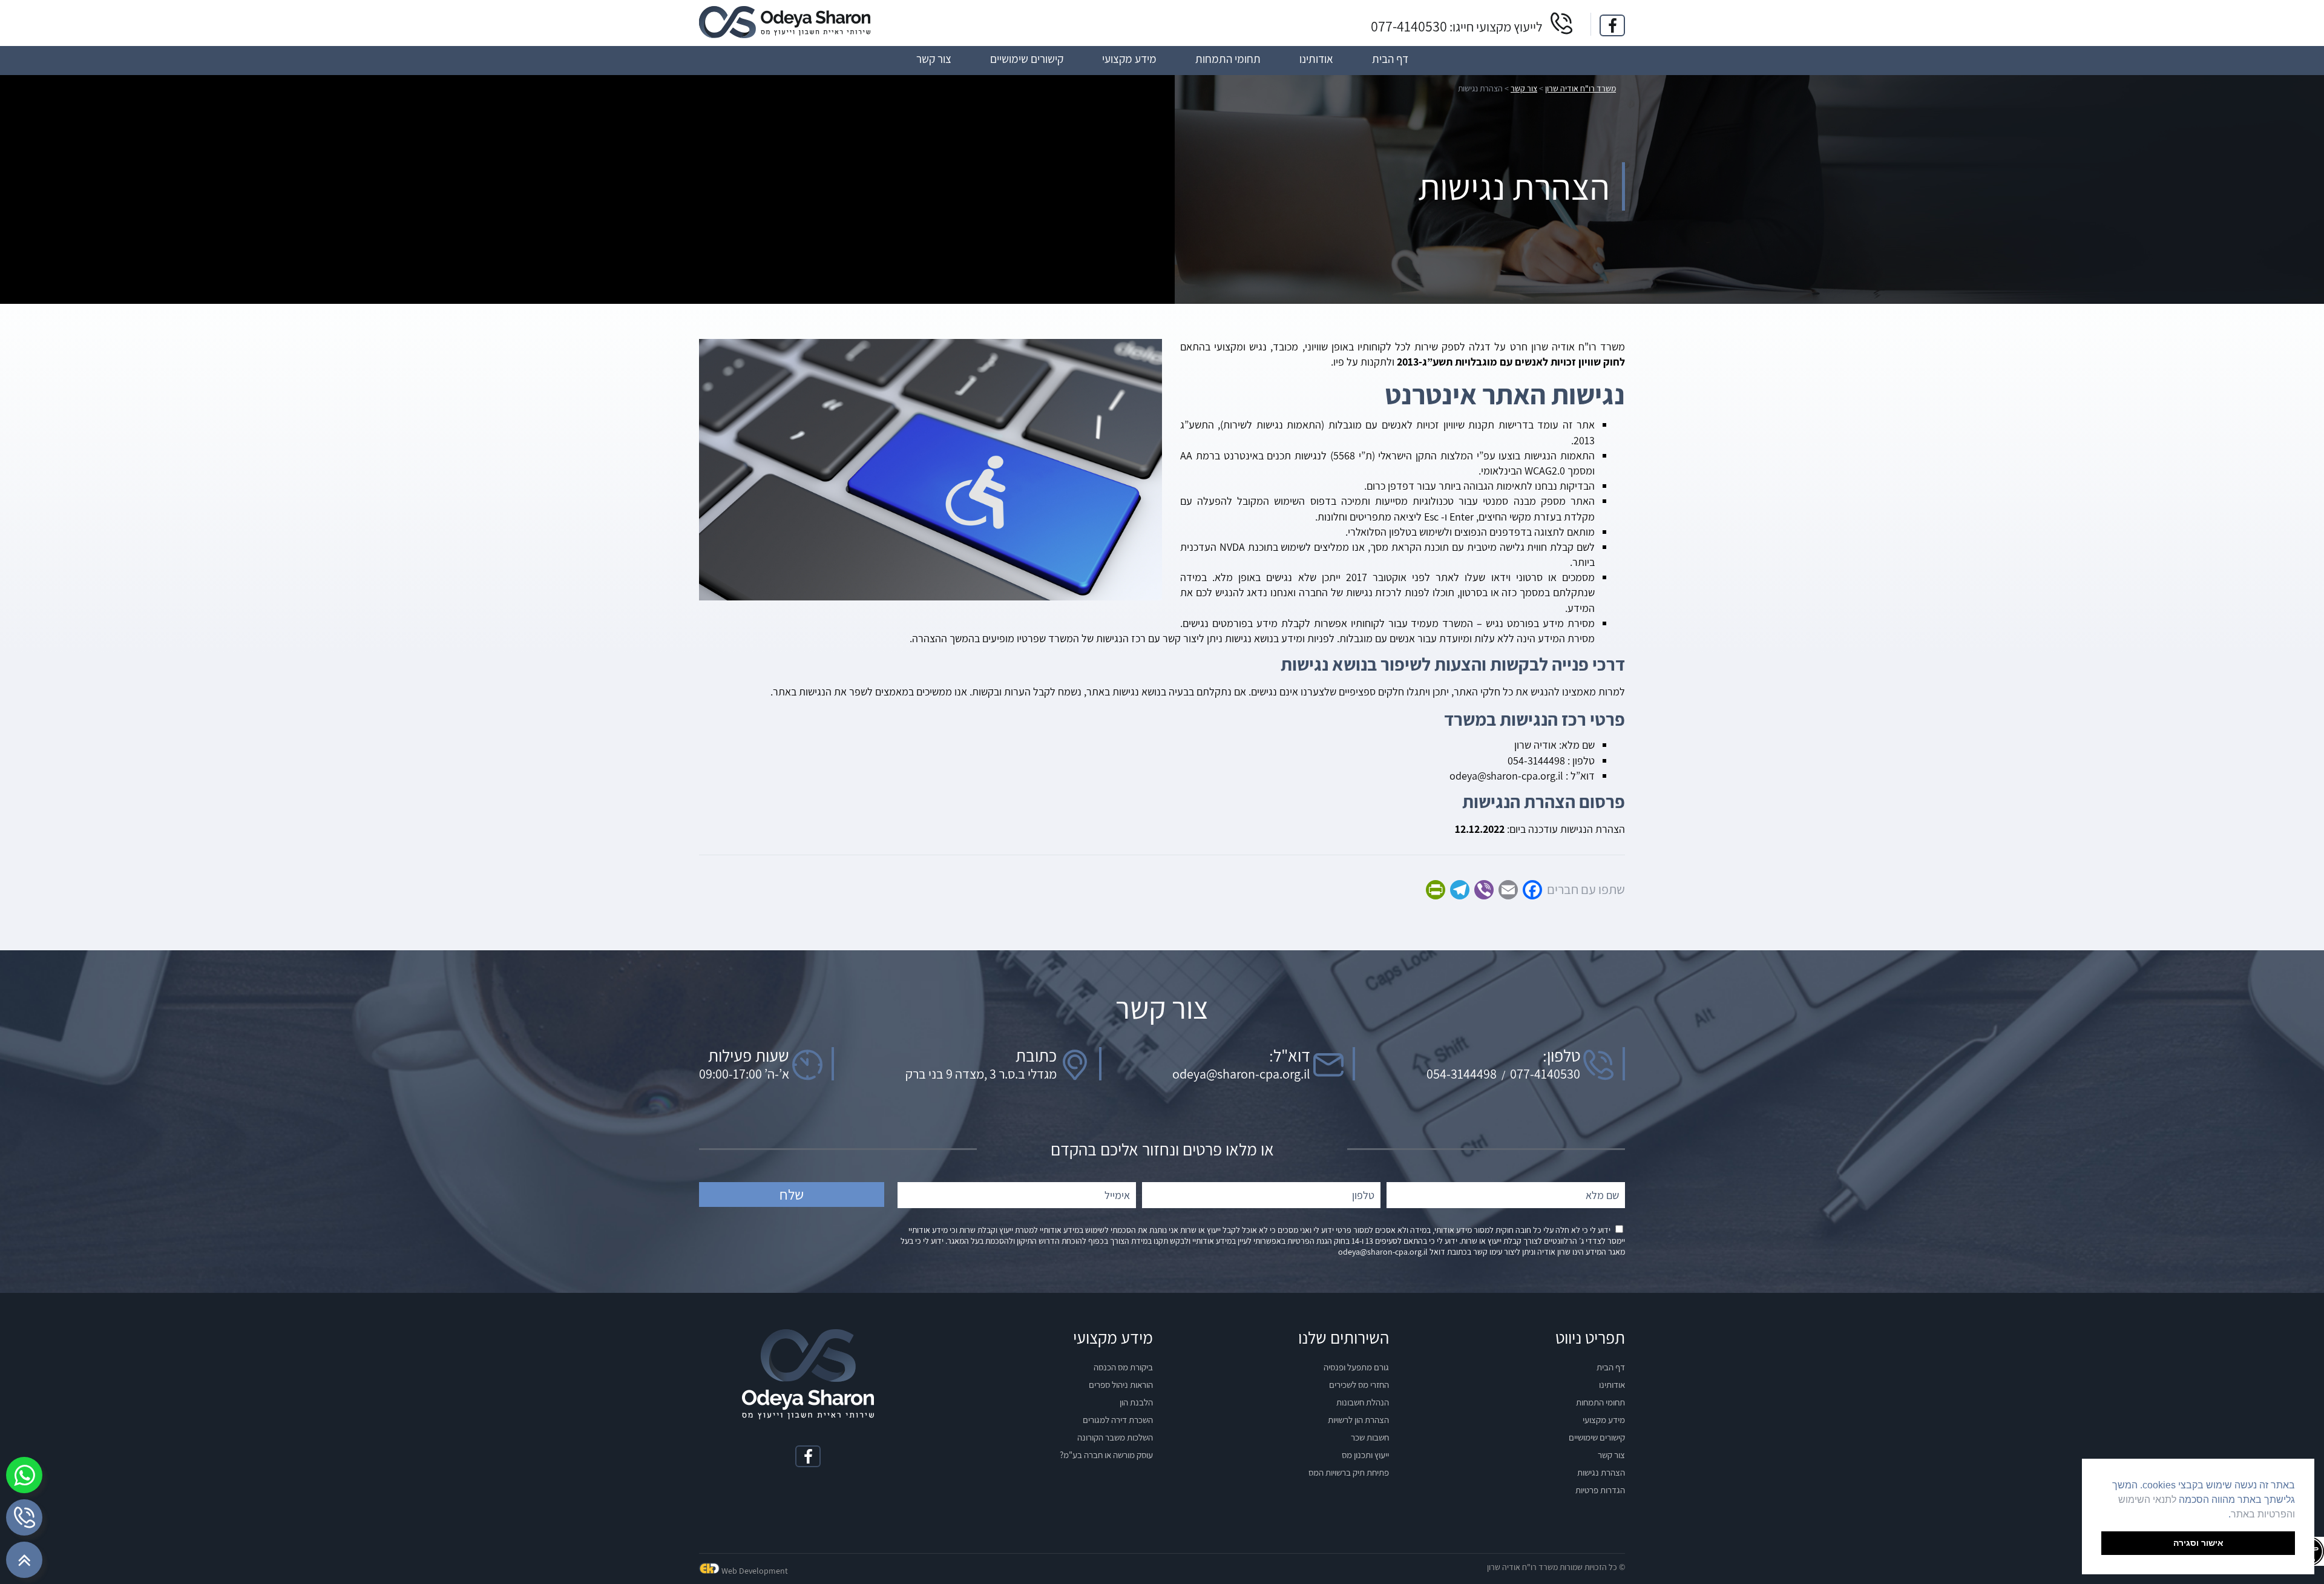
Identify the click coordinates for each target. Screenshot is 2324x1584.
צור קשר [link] (1611, 1455)
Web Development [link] (755, 1571)
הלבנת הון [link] (1136, 1402)
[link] (1612, 25)
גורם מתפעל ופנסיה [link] (1356, 1367)
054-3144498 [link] (1462, 1074)
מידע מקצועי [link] (1604, 1420)
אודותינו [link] (1612, 1385)
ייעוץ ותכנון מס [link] (1365, 1455)
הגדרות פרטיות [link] (1600, 1490)
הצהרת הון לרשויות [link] (1358, 1420)
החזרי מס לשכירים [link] (1359, 1385)
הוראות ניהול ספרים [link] (1121, 1385)
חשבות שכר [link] (1370, 1437)
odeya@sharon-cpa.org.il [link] (1241, 1074)
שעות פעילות (749, 1056)
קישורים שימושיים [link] (1597, 1437)
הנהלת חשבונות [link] (1363, 1402)
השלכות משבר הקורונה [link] (1115, 1437)
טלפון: (1561, 1056)
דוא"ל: (1290, 1056)
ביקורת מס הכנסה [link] (1123, 1367)
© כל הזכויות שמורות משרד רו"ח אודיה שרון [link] (1556, 1567)
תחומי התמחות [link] (1600, 1402)
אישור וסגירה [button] (2198, 1543)
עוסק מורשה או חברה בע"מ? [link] (1106, 1455)
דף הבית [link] (1611, 1367)
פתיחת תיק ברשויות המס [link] (1349, 1472)
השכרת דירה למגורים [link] (1118, 1420)
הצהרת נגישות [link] (1601, 1472)
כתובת (1036, 1056)
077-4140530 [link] (1409, 26)
